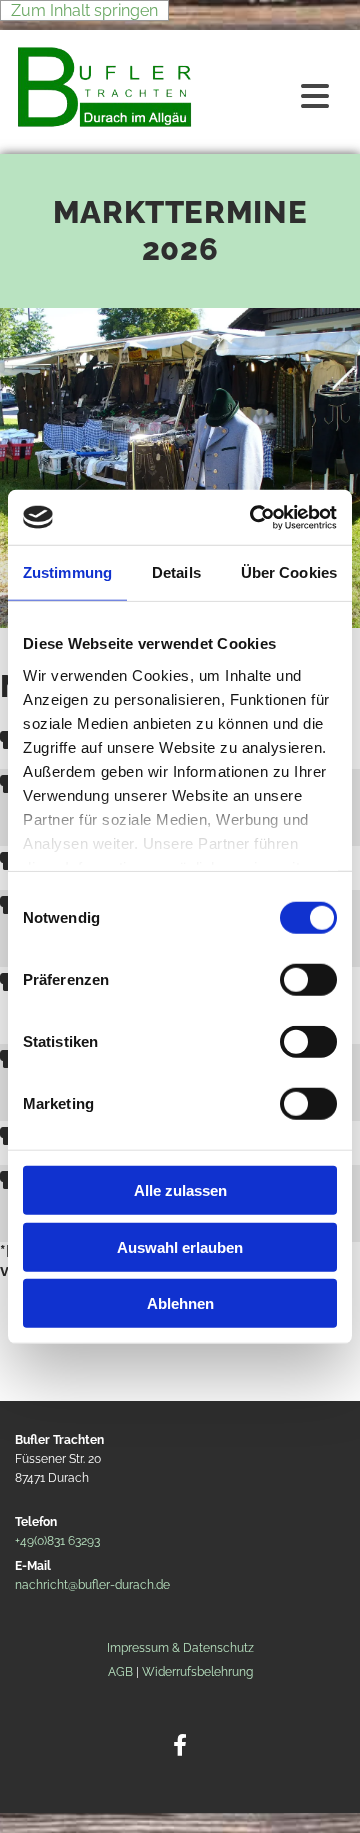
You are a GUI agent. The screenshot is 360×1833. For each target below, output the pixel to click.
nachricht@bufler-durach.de (92, 1585)
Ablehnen (180, 1303)
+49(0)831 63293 (57, 1541)
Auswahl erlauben (180, 1246)
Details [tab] (176, 572)
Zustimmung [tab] (67, 572)
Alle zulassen (180, 1190)
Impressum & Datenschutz (180, 1648)
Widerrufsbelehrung (197, 1672)
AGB (120, 1672)
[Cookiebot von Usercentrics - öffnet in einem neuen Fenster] (254, 517)
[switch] (308, 980)
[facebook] (180, 1745)
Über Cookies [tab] (289, 572)
